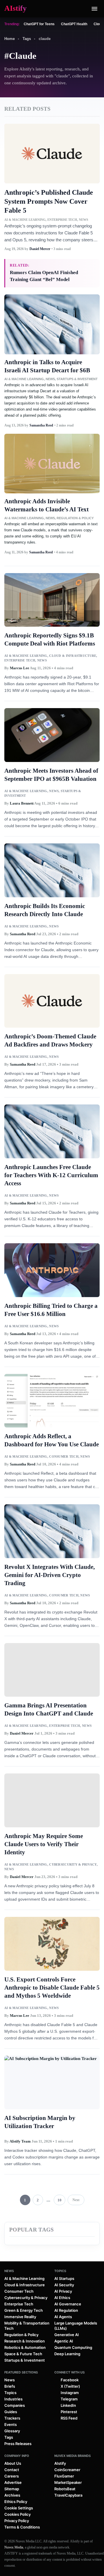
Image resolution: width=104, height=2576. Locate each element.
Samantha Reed (41, 425)
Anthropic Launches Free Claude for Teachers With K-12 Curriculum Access (51, 1175)
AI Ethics (62, 2298)
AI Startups (64, 2278)
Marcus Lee (19, 668)
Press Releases (18, 2444)
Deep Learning (67, 2354)
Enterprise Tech (62, 220)
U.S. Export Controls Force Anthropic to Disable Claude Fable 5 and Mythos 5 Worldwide (52, 1988)
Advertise (13, 2482)
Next (76, 2200)
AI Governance (68, 2304)
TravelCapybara (68, 2495)
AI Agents (63, 2317)
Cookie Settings (19, 2508)
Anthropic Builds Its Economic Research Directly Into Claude (45, 910)
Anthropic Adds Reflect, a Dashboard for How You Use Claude (52, 1440)
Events (11, 2424)
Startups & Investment (77, 379)
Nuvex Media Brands (73, 2456)
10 (60, 2200)
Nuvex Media (14, 2547)
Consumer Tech (64, 1456)
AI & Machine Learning (25, 220)
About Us (13, 2463)
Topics (60, 2271)
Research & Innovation (25, 2341)
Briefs (10, 2386)
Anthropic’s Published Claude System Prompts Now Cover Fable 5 (49, 201)
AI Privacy (63, 2291)
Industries (13, 2399)
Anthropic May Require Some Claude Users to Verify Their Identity (44, 1844)
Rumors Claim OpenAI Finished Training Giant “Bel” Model (44, 276)
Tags (27, 39)
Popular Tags (32, 2230)
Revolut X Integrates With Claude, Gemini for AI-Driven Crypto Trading (50, 1575)
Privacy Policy (17, 2521)
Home (10, 39)
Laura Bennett (22, 803)
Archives (12, 2495)
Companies (15, 2405)
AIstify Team (20, 2141)
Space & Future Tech (23, 2354)
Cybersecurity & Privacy (73, 1864)
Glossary (12, 2431)
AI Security (64, 2285)
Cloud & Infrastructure (73, 656)
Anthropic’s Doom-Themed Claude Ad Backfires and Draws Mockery (50, 1040)
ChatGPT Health (74, 24)
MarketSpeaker (68, 2482)
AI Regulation (66, 2310)
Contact (12, 2470)
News (83, 220)
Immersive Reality (20, 2317)
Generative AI (67, 2335)
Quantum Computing (73, 2347)
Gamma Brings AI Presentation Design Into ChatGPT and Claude (49, 1709)
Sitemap (12, 2489)
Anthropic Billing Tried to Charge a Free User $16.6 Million (51, 1310)
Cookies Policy (17, 2514)
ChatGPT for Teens (39, 24)
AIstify (60, 2463)
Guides (11, 2412)
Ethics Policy (16, 2502)
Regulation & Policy (75, 518)
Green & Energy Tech (24, 2310)
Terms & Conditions (22, 2527)
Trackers (12, 2418)
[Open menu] (94, 9)
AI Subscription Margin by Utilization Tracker (40, 2122)
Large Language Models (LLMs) (76, 2326)
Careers (12, 2476)
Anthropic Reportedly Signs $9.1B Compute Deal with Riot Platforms (50, 639)
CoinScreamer (67, 2470)
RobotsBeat (65, 2489)
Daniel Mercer (40, 249)
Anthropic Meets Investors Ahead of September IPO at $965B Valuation (51, 775)
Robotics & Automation (25, 2347)
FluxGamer (64, 2476)
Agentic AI (64, 2341)
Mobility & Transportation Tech (27, 2326)
